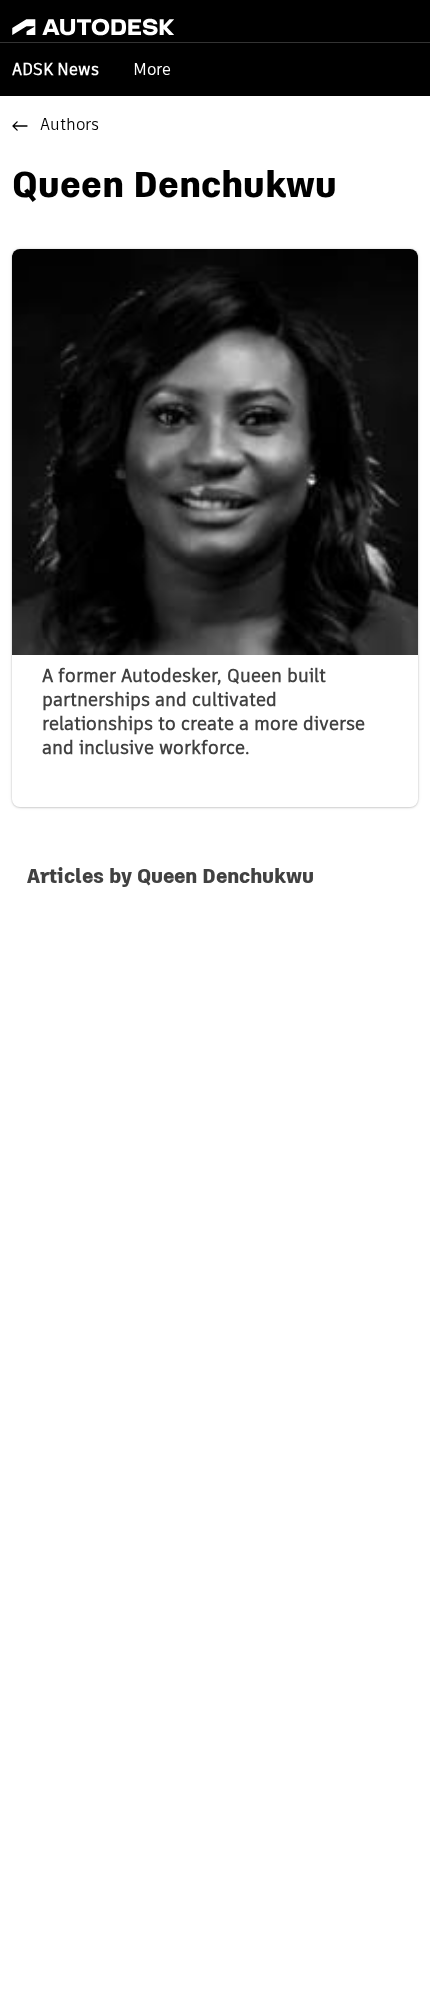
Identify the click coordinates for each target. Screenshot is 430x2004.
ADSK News (55, 71)
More (152, 69)
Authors (69, 126)
